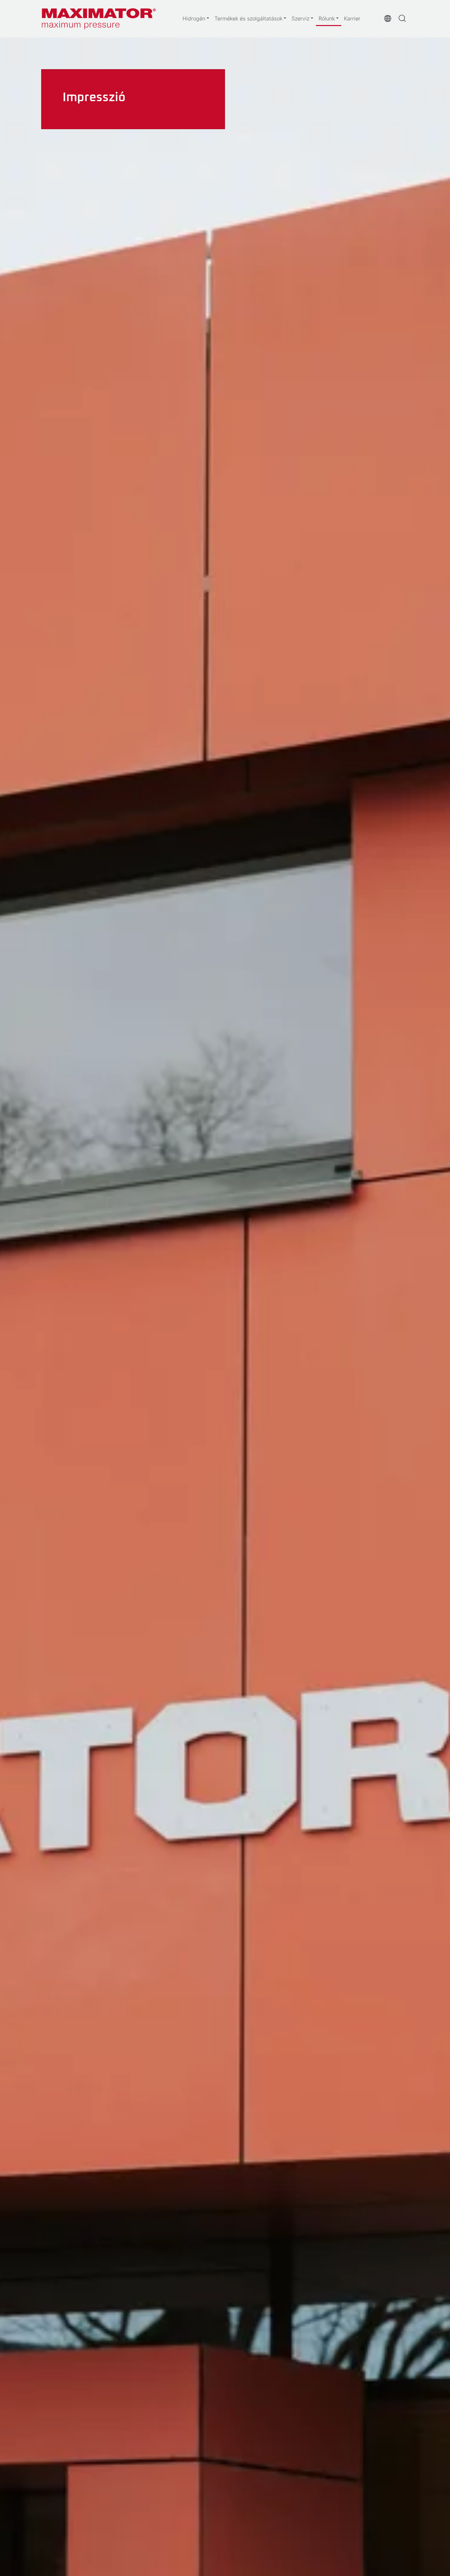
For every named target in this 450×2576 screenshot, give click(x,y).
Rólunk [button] (327, 18)
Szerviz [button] (300, 18)
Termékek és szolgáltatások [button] (248, 18)
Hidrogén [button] (194, 18)
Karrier (352, 18)
